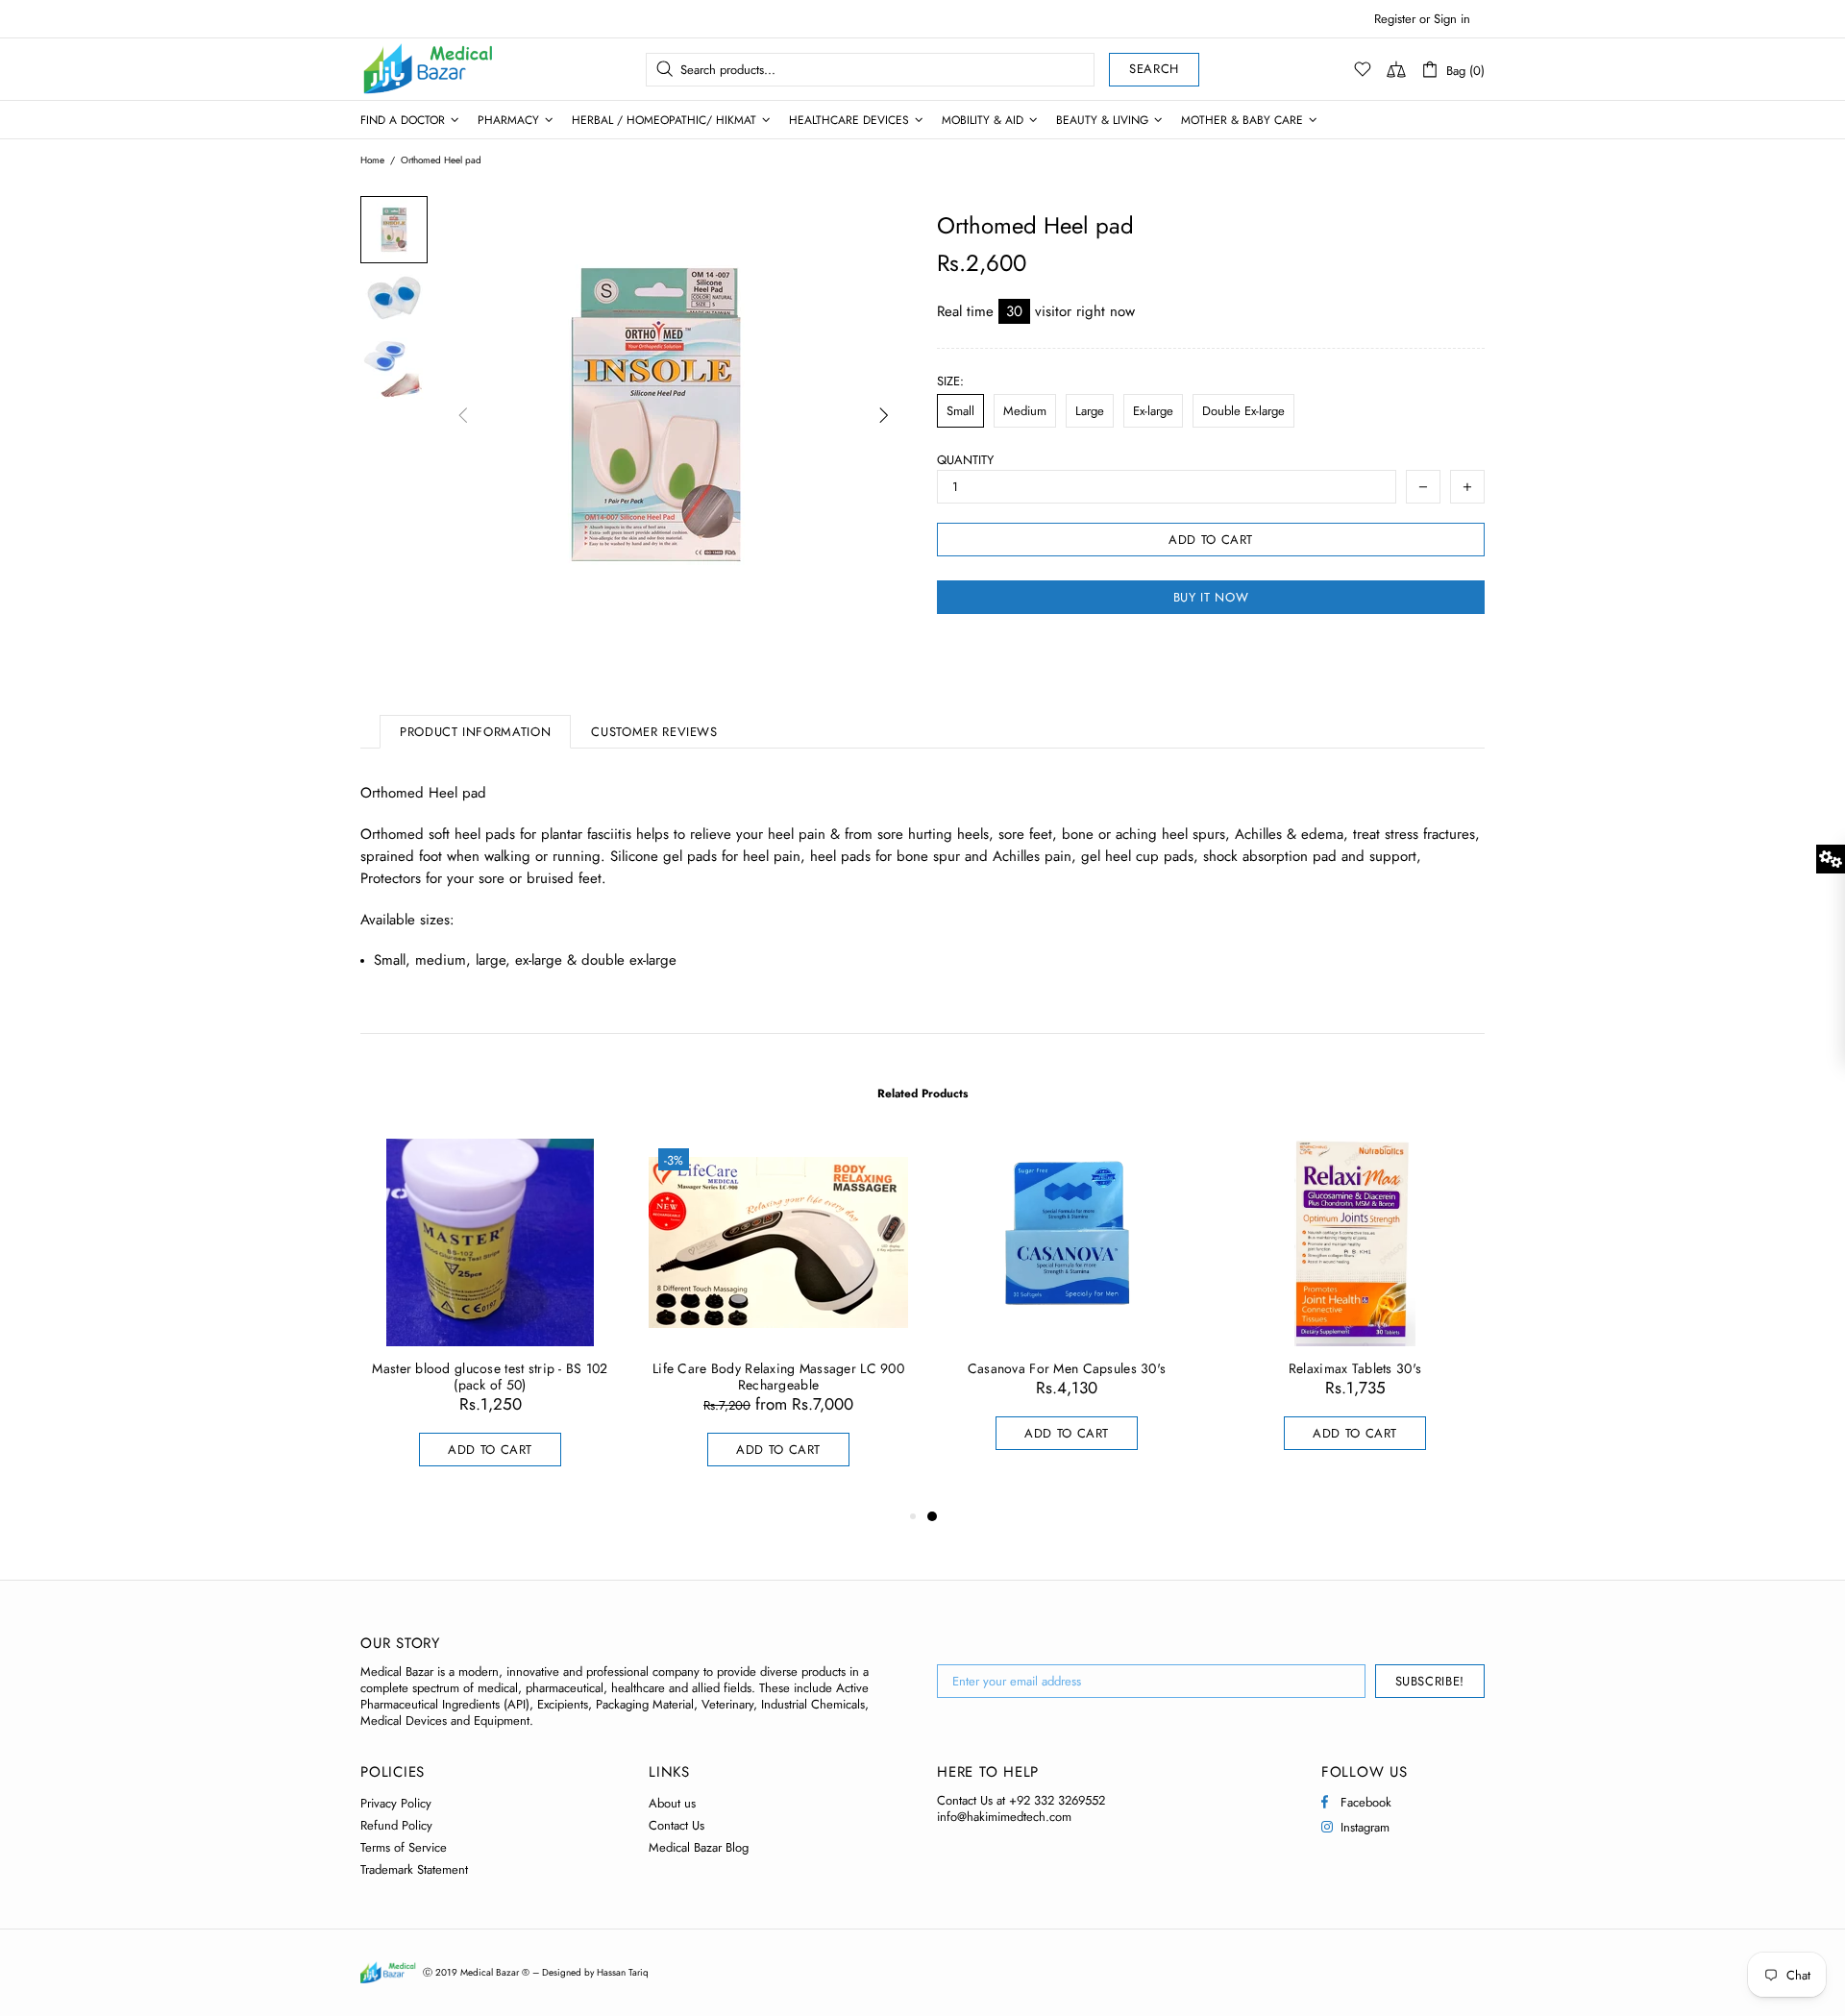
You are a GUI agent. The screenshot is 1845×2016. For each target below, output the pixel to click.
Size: (950, 381)
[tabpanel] (1067, 1314)
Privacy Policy (396, 1803)
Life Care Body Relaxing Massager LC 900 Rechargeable (778, 1377)
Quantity (965, 460)
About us (672, 1803)
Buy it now (1211, 597)
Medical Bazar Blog (699, 1847)
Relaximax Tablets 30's (1355, 1369)
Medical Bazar (403, 69)
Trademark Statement (414, 1869)
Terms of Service (404, 1847)
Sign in (1452, 19)
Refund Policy (396, 1825)
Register (1395, 19)
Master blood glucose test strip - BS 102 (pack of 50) (490, 1377)
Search (1154, 69)
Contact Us (676, 1825)
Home (372, 160)
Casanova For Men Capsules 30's (1067, 1369)
